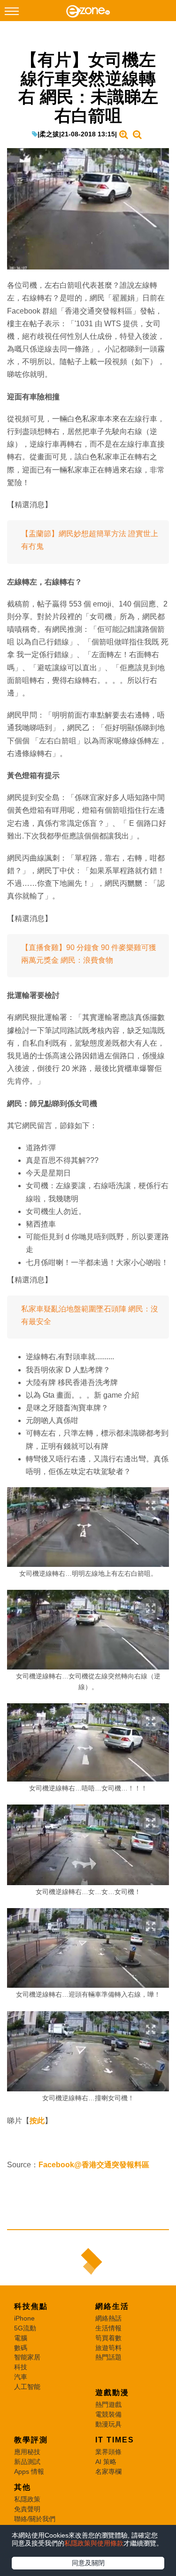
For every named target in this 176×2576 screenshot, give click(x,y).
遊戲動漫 (112, 2393)
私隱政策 (27, 2499)
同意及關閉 (88, 2563)
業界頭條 (108, 2452)
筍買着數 (108, 2338)
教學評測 (31, 2440)
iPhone (24, 2318)
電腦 (21, 2338)
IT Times (115, 2440)
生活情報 (108, 2328)
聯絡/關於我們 (35, 2519)
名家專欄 (108, 2471)
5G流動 (25, 2328)
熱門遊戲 (108, 2404)
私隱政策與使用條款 (94, 2543)
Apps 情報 (29, 2471)
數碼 (21, 2348)
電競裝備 (108, 2414)
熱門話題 (108, 2357)
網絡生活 (112, 2306)
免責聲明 (27, 2509)
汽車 (21, 2377)
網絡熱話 (108, 2318)
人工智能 (27, 2387)
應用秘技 (27, 2452)
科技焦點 (31, 2306)
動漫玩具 (108, 2424)
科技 (21, 2367)
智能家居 (27, 2357)
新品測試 (27, 2462)
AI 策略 (106, 2462)
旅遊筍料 (108, 2348)
